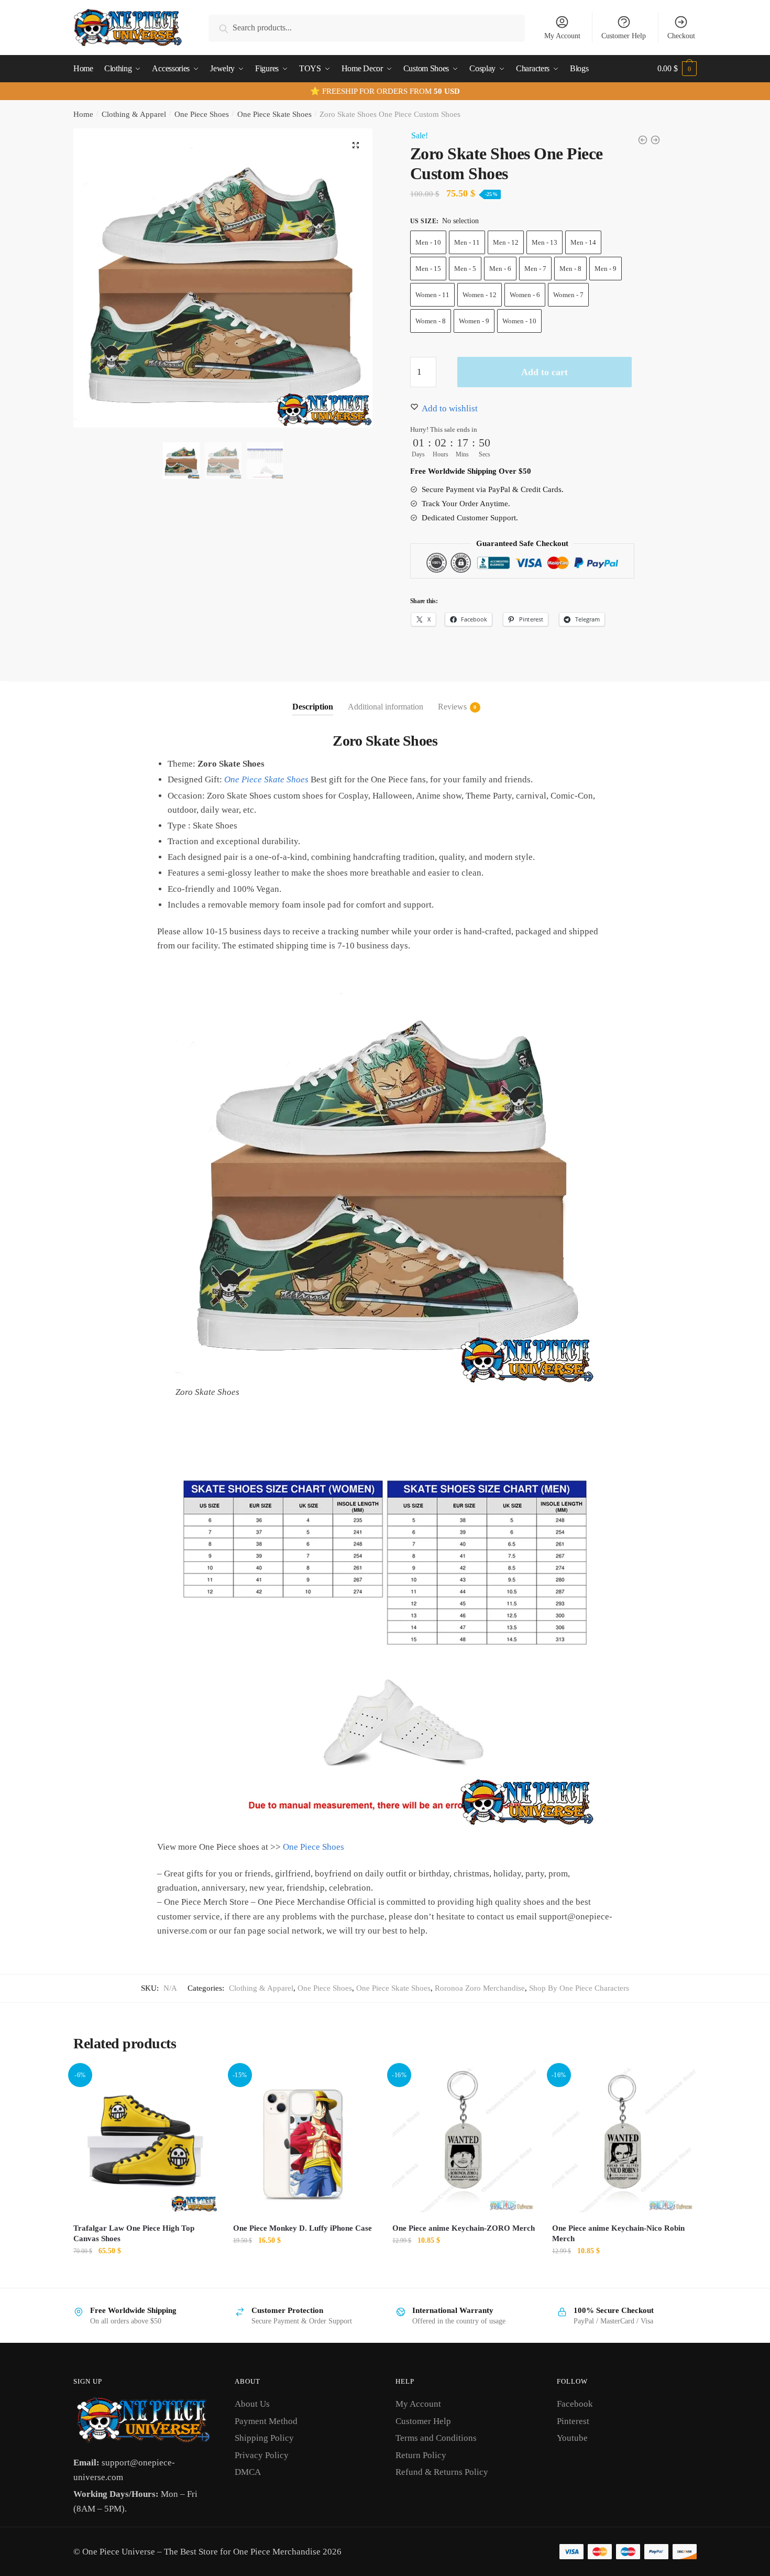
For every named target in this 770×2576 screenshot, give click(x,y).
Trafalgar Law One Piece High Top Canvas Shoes (134, 2233)
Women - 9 (474, 321)
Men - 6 (500, 269)
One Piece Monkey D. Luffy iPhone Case (302, 2228)
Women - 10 (519, 321)
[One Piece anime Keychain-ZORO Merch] (464, 2140)
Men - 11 (467, 242)
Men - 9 (606, 269)
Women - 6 (525, 295)
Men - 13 (544, 242)
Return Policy (421, 2455)
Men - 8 (570, 269)
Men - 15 (428, 269)
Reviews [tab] (452, 707)
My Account (562, 36)
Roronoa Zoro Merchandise (480, 1988)
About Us (252, 2404)
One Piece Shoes (202, 114)
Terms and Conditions (436, 2438)
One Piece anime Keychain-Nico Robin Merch (618, 2233)
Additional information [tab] (386, 707)
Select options (145, 2274)
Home (83, 114)
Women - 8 (431, 321)
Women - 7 (568, 295)
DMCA (248, 2472)
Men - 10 (428, 242)
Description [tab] (313, 707)
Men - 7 (535, 269)
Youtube (572, 2438)
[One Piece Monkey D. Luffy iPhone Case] (305, 2140)
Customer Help (624, 36)
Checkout (681, 36)
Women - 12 (480, 295)
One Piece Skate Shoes (274, 114)
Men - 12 (506, 242)
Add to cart (544, 372)
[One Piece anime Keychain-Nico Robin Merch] (624, 2140)
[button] (356, 145)
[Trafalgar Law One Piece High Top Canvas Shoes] (145, 2140)
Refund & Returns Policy (442, 2472)
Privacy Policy (262, 2455)
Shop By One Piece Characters (579, 1988)
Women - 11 (432, 295)
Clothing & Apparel (134, 114)
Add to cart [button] (465, 2274)
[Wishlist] (202, 2084)
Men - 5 (465, 269)
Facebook (575, 2404)
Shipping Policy (264, 2438)
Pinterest (573, 2421)
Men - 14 (583, 242)
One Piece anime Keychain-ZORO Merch (464, 2228)
